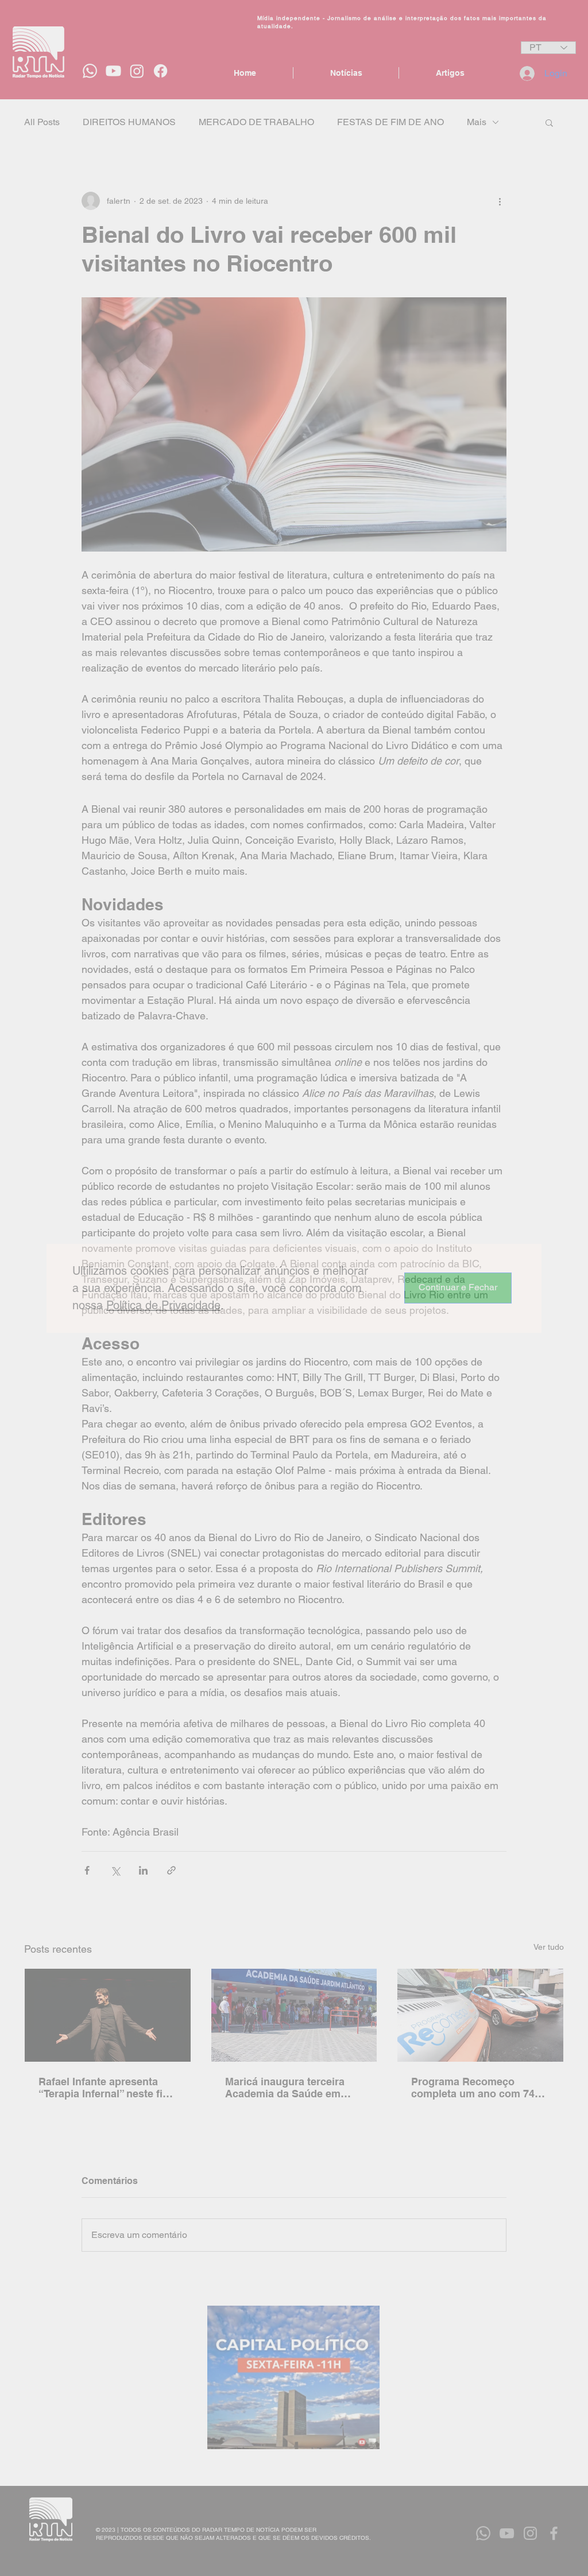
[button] (458, 1288)
